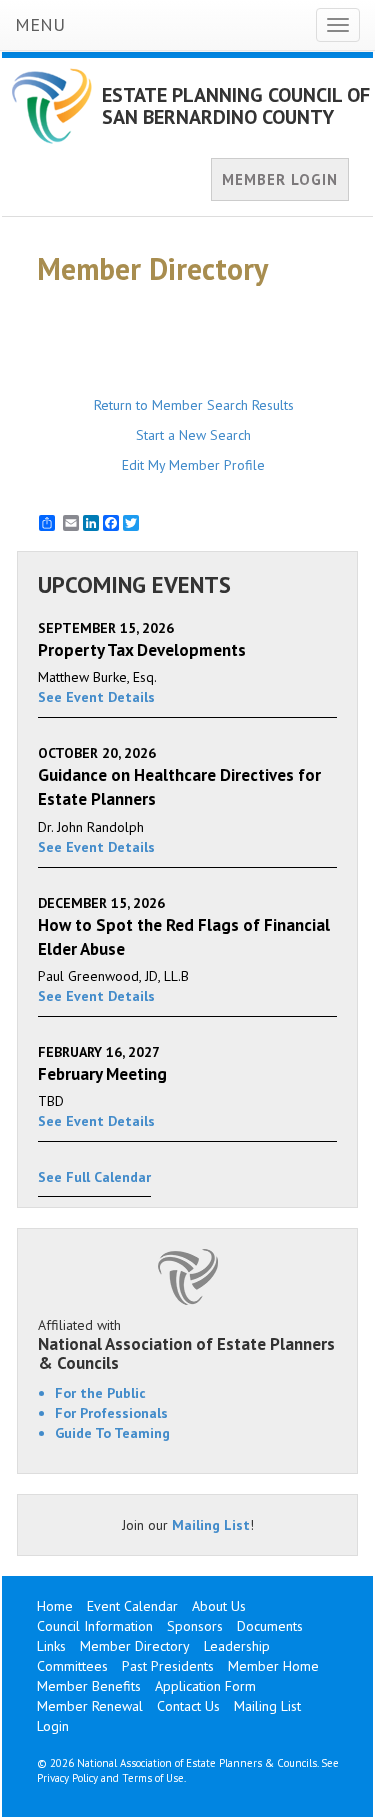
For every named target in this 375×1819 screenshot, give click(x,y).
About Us (219, 1606)
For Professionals (111, 1413)
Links (51, 1646)
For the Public (100, 1393)
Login (53, 1726)
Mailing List (211, 1525)
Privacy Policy (67, 1778)
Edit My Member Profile (193, 465)
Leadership (237, 1646)
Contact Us (188, 1706)
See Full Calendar (94, 1177)
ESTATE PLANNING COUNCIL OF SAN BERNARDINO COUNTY (236, 106)
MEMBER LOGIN (280, 179)
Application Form (205, 1686)
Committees (72, 1666)
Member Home (273, 1666)
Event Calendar (132, 1606)
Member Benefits (89, 1686)
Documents (270, 1626)
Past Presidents (168, 1666)
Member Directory (135, 1646)
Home (55, 1606)
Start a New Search (193, 435)
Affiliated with (186, 1344)
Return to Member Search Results (194, 405)
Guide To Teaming (112, 1433)
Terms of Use (153, 1778)
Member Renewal (90, 1706)
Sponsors (195, 1626)
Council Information (95, 1626)
